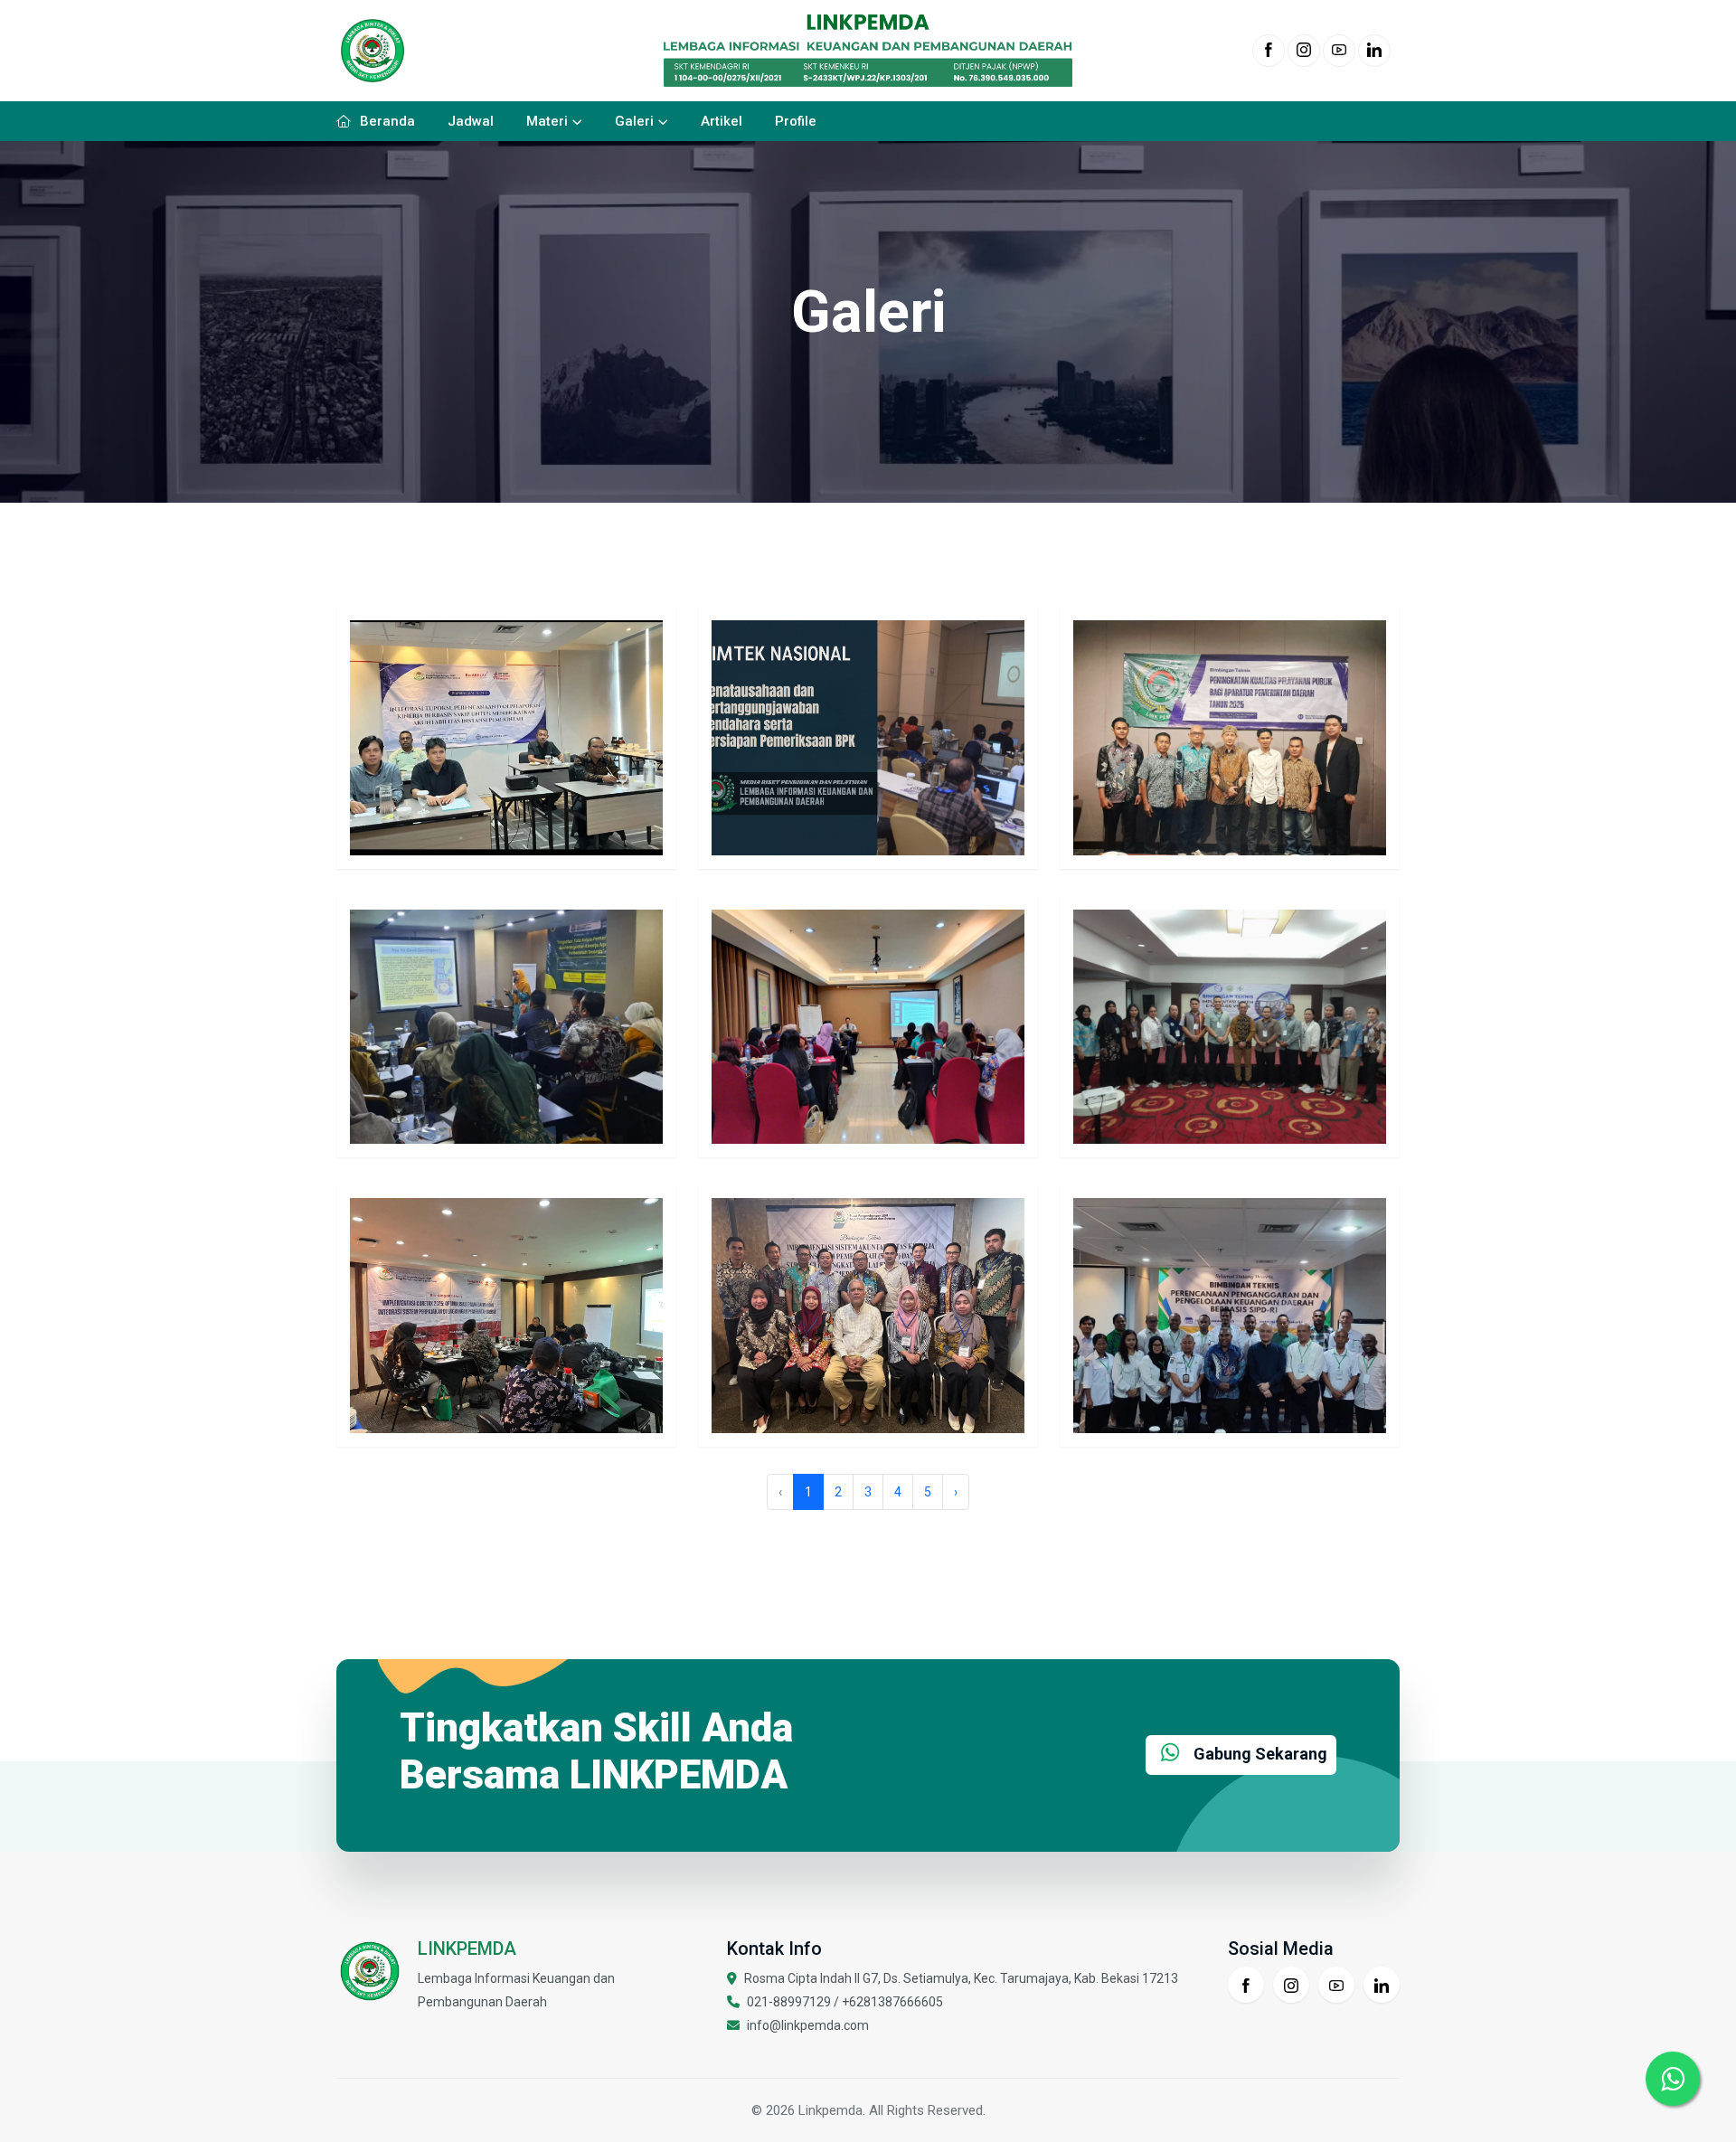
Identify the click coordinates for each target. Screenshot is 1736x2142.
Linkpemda (830, 2110)
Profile (796, 121)
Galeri (634, 121)
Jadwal (471, 121)
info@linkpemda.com (808, 2025)
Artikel (722, 121)
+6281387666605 (892, 2002)
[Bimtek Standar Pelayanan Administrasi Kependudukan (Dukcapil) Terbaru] (868, 1025)
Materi (547, 121)
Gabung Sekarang (1259, 1754)
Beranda (387, 121)
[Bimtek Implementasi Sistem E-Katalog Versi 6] (1230, 1025)
